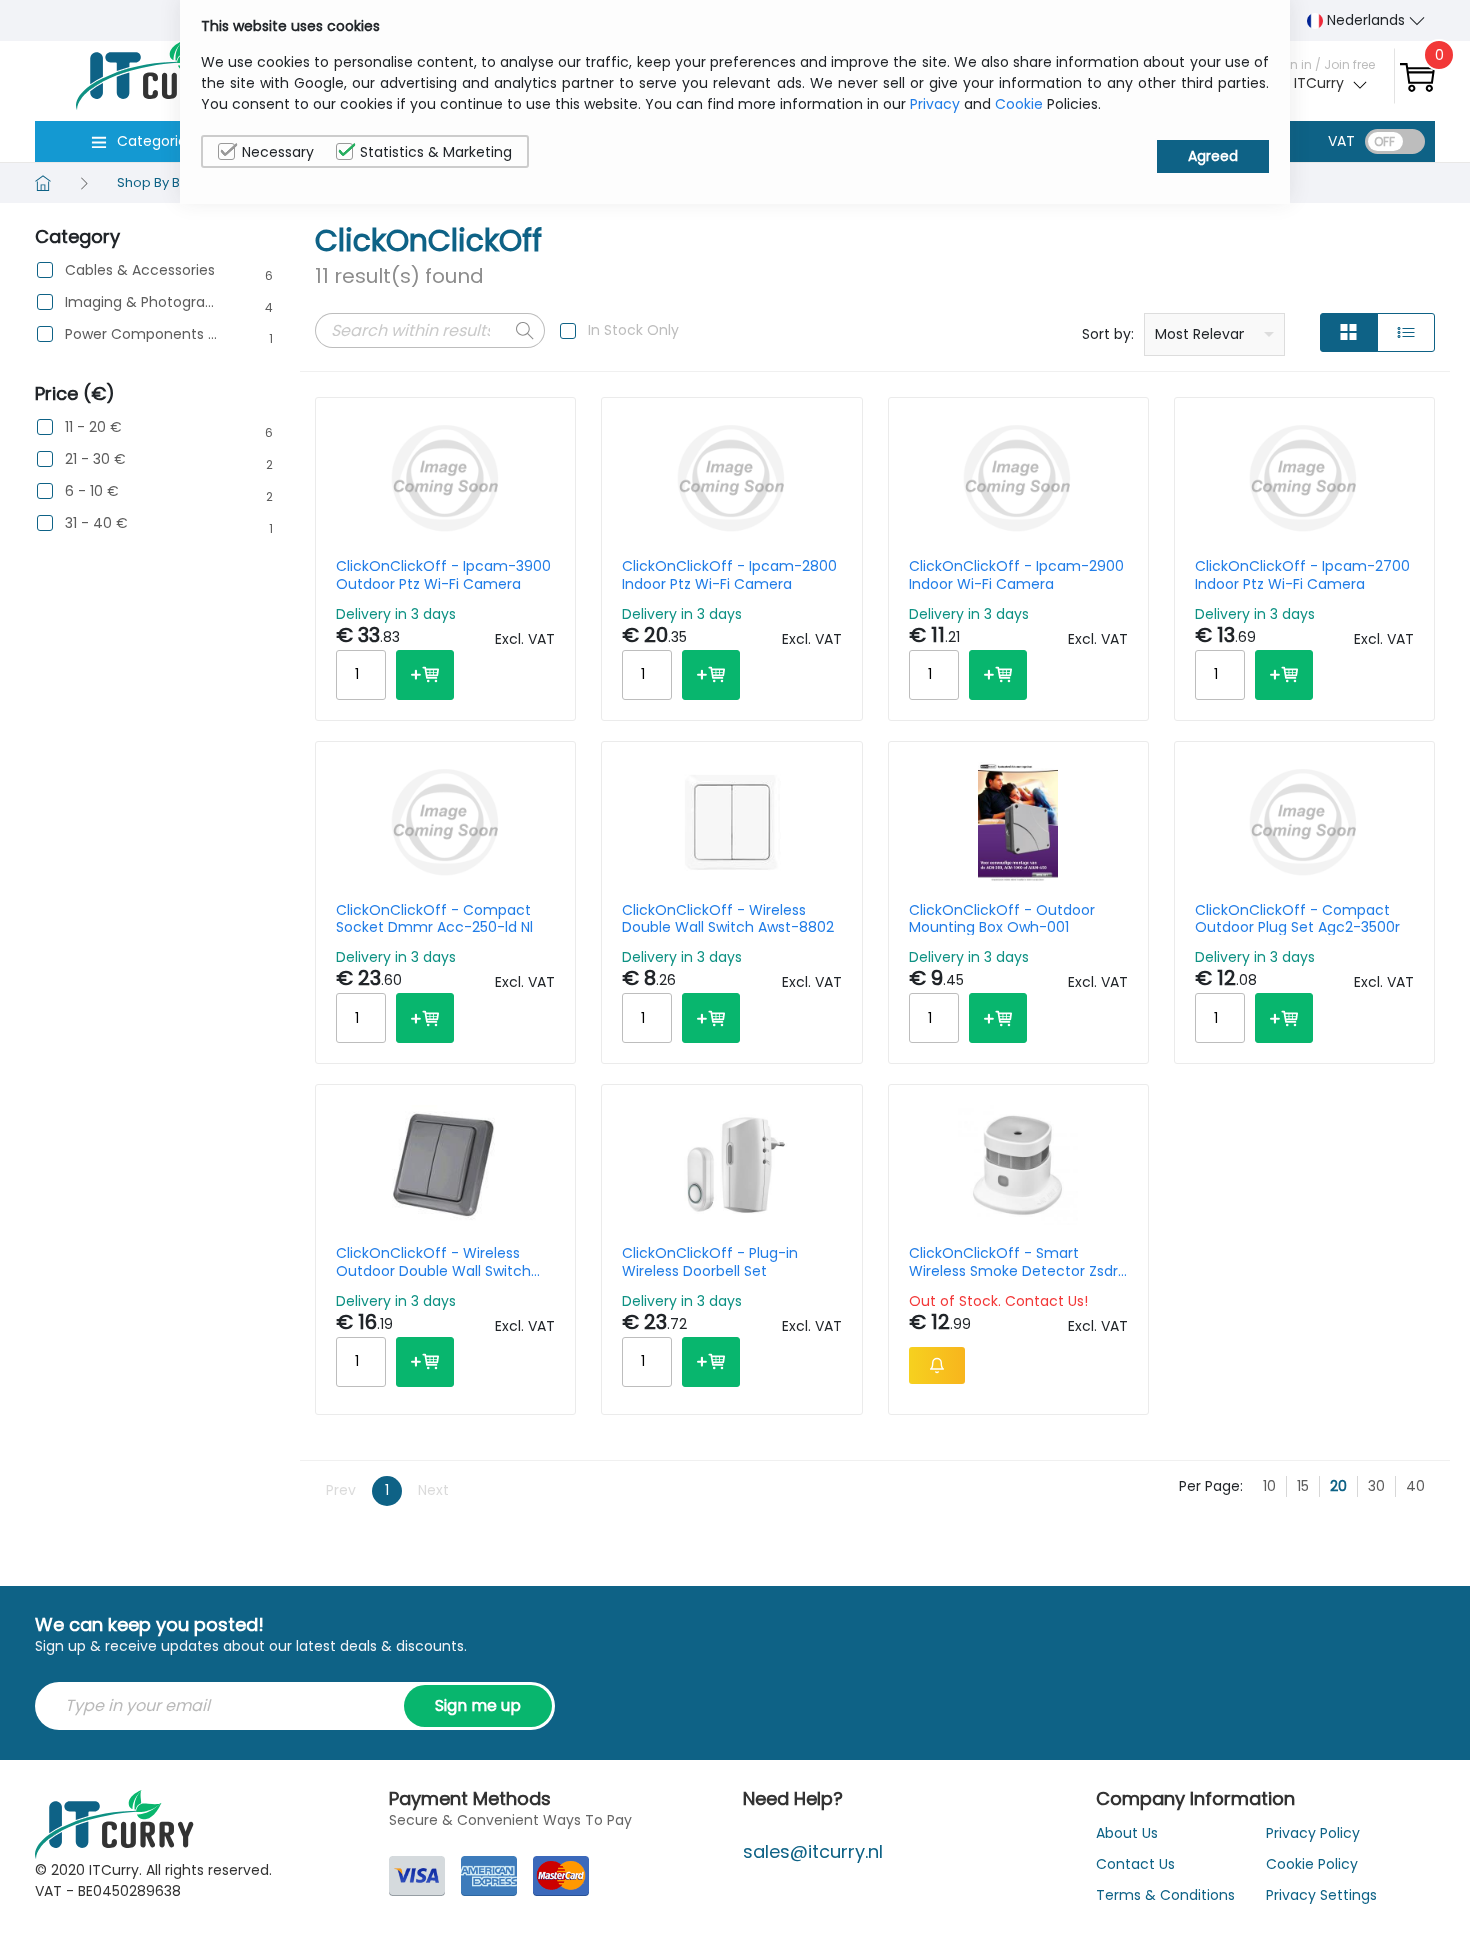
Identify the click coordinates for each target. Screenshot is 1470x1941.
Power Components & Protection (141, 334)
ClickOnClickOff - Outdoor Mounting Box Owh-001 (1002, 919)
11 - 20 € (93, 427)
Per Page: (1211, 1486)
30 (1376, 1486)
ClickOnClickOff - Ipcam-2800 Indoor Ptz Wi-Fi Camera (729, 575)
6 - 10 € (92, 491)
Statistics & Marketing (436, 152)
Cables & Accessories (140, 270)
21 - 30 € (95, 459)
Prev (341, 1490)
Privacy (935, 104)
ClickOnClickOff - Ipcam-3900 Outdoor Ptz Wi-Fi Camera (443, 575)
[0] (1417, 76)
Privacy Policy (1313, 1833)
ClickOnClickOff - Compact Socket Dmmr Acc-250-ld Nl (434, 919)
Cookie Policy (1312, 1864)
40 (1415, 1486)
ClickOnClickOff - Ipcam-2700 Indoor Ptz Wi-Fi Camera (1302, 575)
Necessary (278, 152)
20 (1338, 1486)
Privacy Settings (1321, 1895)
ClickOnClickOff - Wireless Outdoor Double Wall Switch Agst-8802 (433, 1262)
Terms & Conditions (1165, 1895)
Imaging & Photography (141, 302)
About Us (1127, 1833)
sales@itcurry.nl (813, 1851)
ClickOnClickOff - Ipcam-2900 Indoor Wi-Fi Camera (1016, 575)
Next (433, 1490)
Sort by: (1108, 334)
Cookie (1019, 104)
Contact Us (1135, 1864)
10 (1269, 1486)
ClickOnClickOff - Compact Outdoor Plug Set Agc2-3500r (1297, 919)
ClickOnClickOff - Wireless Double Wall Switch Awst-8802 (728, 919)
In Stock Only (633, 330)
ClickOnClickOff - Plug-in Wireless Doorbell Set (710, 1262)
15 (1303, 1486)
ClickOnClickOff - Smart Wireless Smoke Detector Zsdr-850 (1017, 1262)
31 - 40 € (96, 523)
